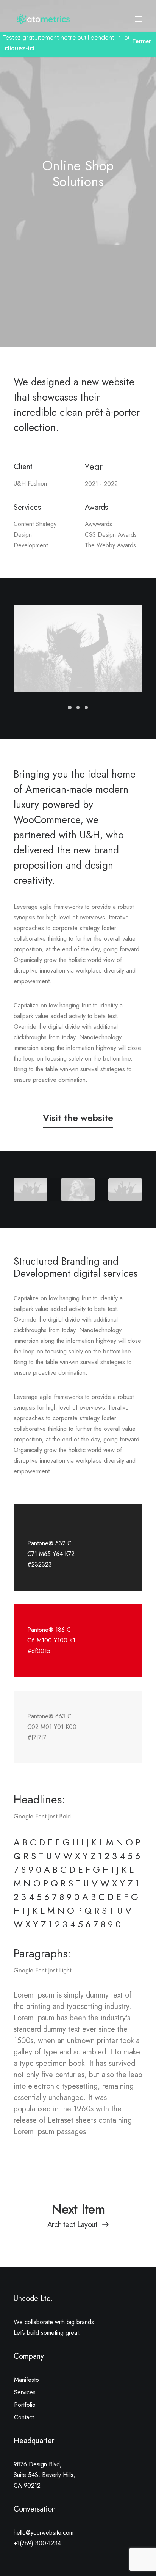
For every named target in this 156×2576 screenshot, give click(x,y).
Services (25, 2392)
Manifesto (27, 2380)
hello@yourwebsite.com (44, 2533)
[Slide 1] (70, 707)
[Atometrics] (45, 19)
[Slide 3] (86, 707)
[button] (139, 19)
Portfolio (25, 2405)
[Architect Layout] (78, 2215)
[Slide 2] (78, 707)
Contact (24, 2417)
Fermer (142, 41)
